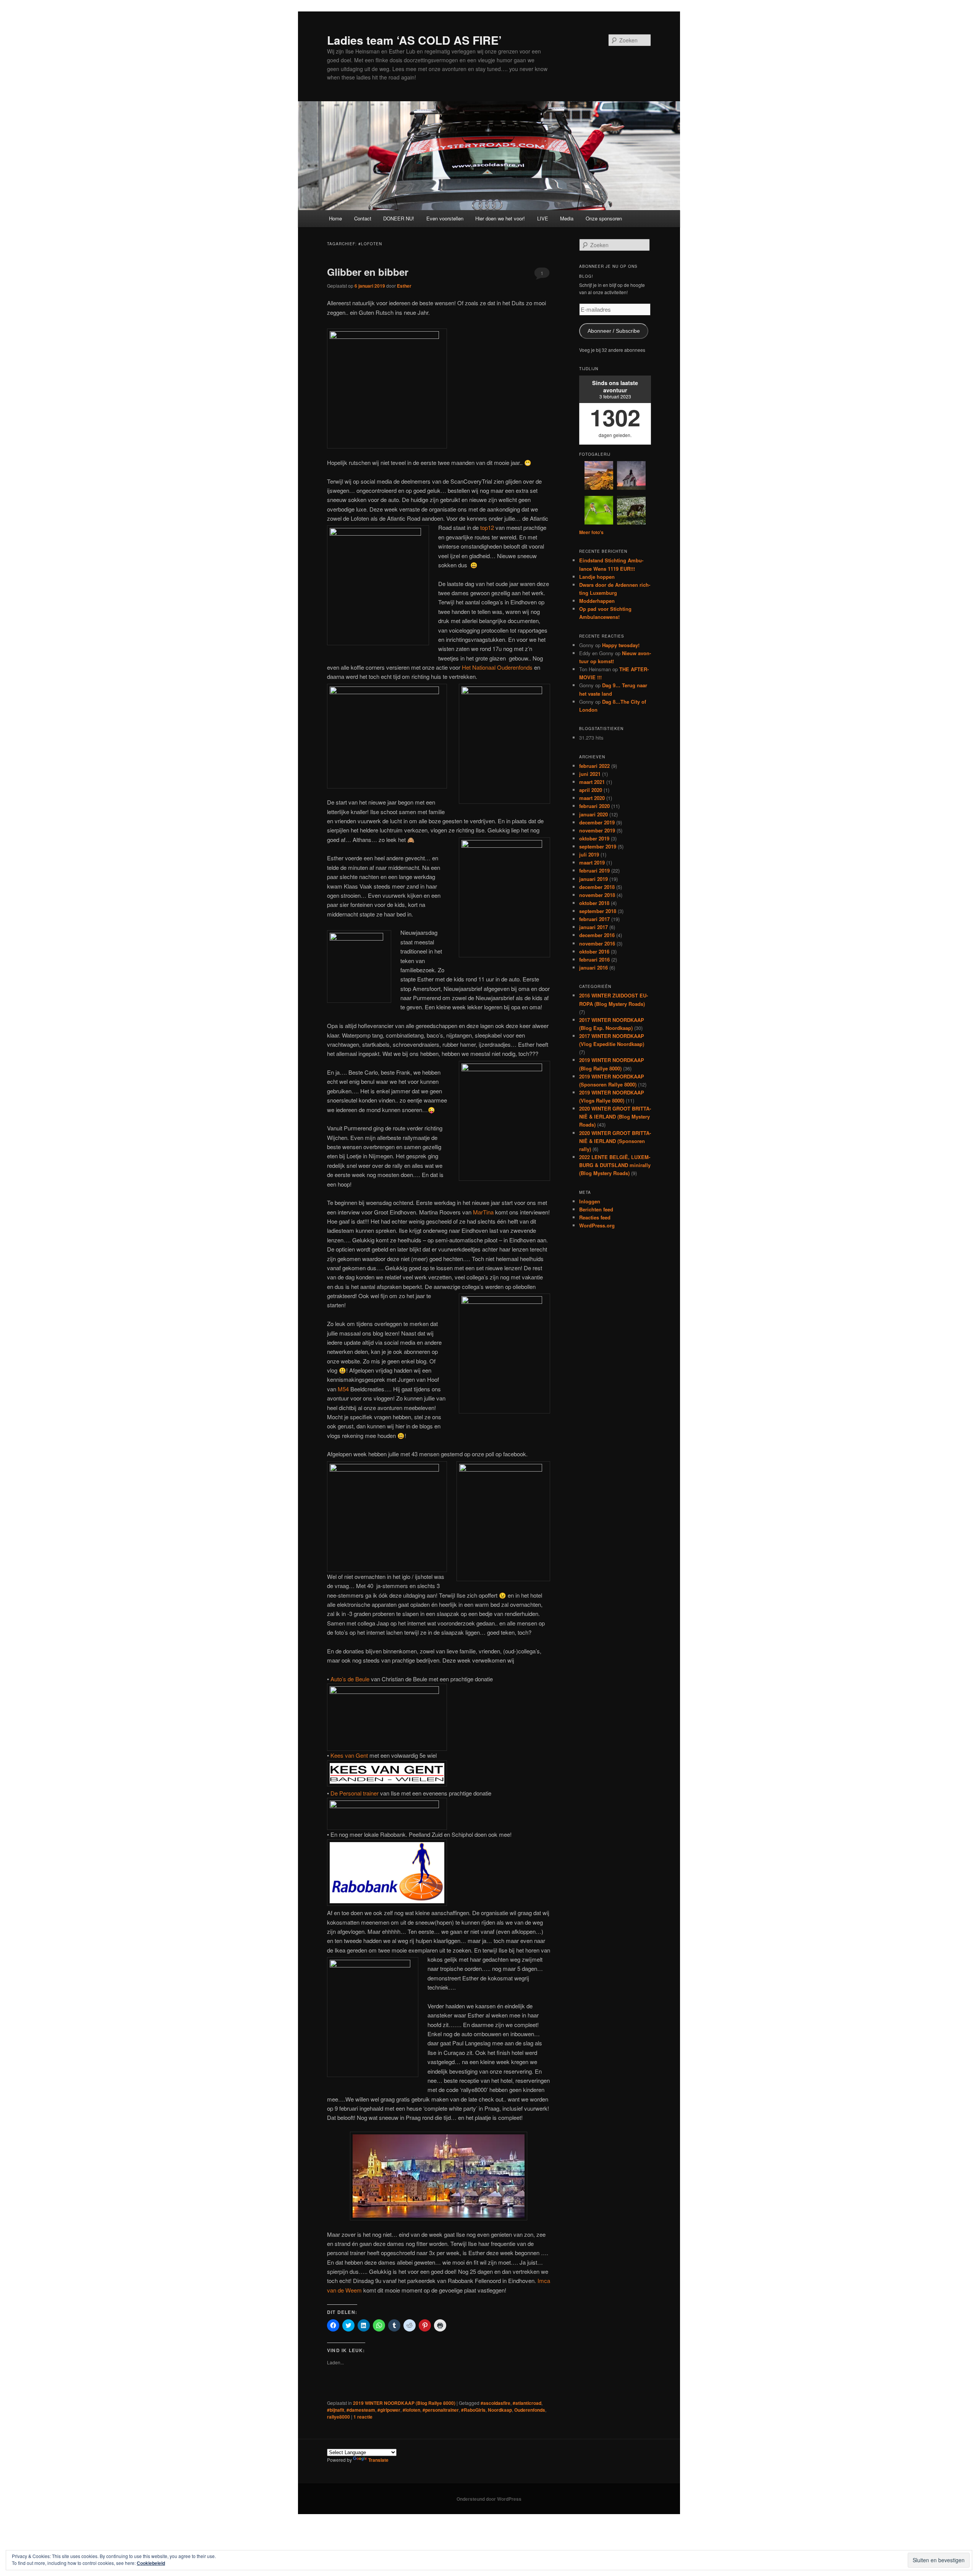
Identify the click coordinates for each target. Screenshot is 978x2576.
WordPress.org (597, 1225)
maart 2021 (592, 782)
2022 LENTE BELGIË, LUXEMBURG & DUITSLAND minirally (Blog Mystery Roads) (615, 1165)
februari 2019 (594, 870)
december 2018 (597, 887)
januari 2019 (593, 879)
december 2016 (597, 935)
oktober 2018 (594, 903)
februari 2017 (594, 919)
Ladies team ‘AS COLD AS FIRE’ (414, 40)
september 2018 (598, 911)
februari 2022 (594, 766)
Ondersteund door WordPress (489, 2499)
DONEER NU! (399, 218)
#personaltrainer (441, 2410)
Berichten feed (596, 1209)
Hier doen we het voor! (500, 218)
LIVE (543, 218)
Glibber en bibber (368, 272)
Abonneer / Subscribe (614, 331)
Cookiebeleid (151, 2563)
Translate (378, 2460)
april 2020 (591, 790)
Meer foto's (591, 532)
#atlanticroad (527, 2403)
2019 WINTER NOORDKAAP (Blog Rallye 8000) (404, 2403)
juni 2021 (590, 774)
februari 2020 (594, 806)
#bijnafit (336, 2410)
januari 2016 (593, 967)
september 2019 (598, 846)
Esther (404, 286)
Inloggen (590, 1201)
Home (335, 218)
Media (567, 218)
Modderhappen (597, 601)
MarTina (483, 1212)
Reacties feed (595, 1217)
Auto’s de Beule (350, 1679)
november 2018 (597, 895)
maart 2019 (592, 862)
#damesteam (361, 2410)
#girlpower (389, 2410)
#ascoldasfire (495, 2403)
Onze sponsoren (604, 218)
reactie (363, 2417)
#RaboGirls (473, 2410)
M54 (344, 1389)
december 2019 (597, 822)
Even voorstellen (445, 218)
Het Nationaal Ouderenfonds (497, 667)
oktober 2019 (594, 838)
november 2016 (597, 943)
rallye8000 (338, 2417)
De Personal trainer (355, 1793)
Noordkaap (500, 2410)
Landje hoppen (597, 577)
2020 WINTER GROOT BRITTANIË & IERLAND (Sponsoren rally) (615, 1141)
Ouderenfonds (530, 2410)
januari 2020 (593, 814)
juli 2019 (589, 854)
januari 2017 (593, 927)
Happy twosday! (621, 645)
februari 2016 (594, 959)
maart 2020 (592, 798)
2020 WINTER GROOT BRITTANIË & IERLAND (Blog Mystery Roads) (615, 1116)
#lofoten (411, 2410)
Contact (363, 218)
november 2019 (597, 830)
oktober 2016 (594, 951)
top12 (487, 527)
